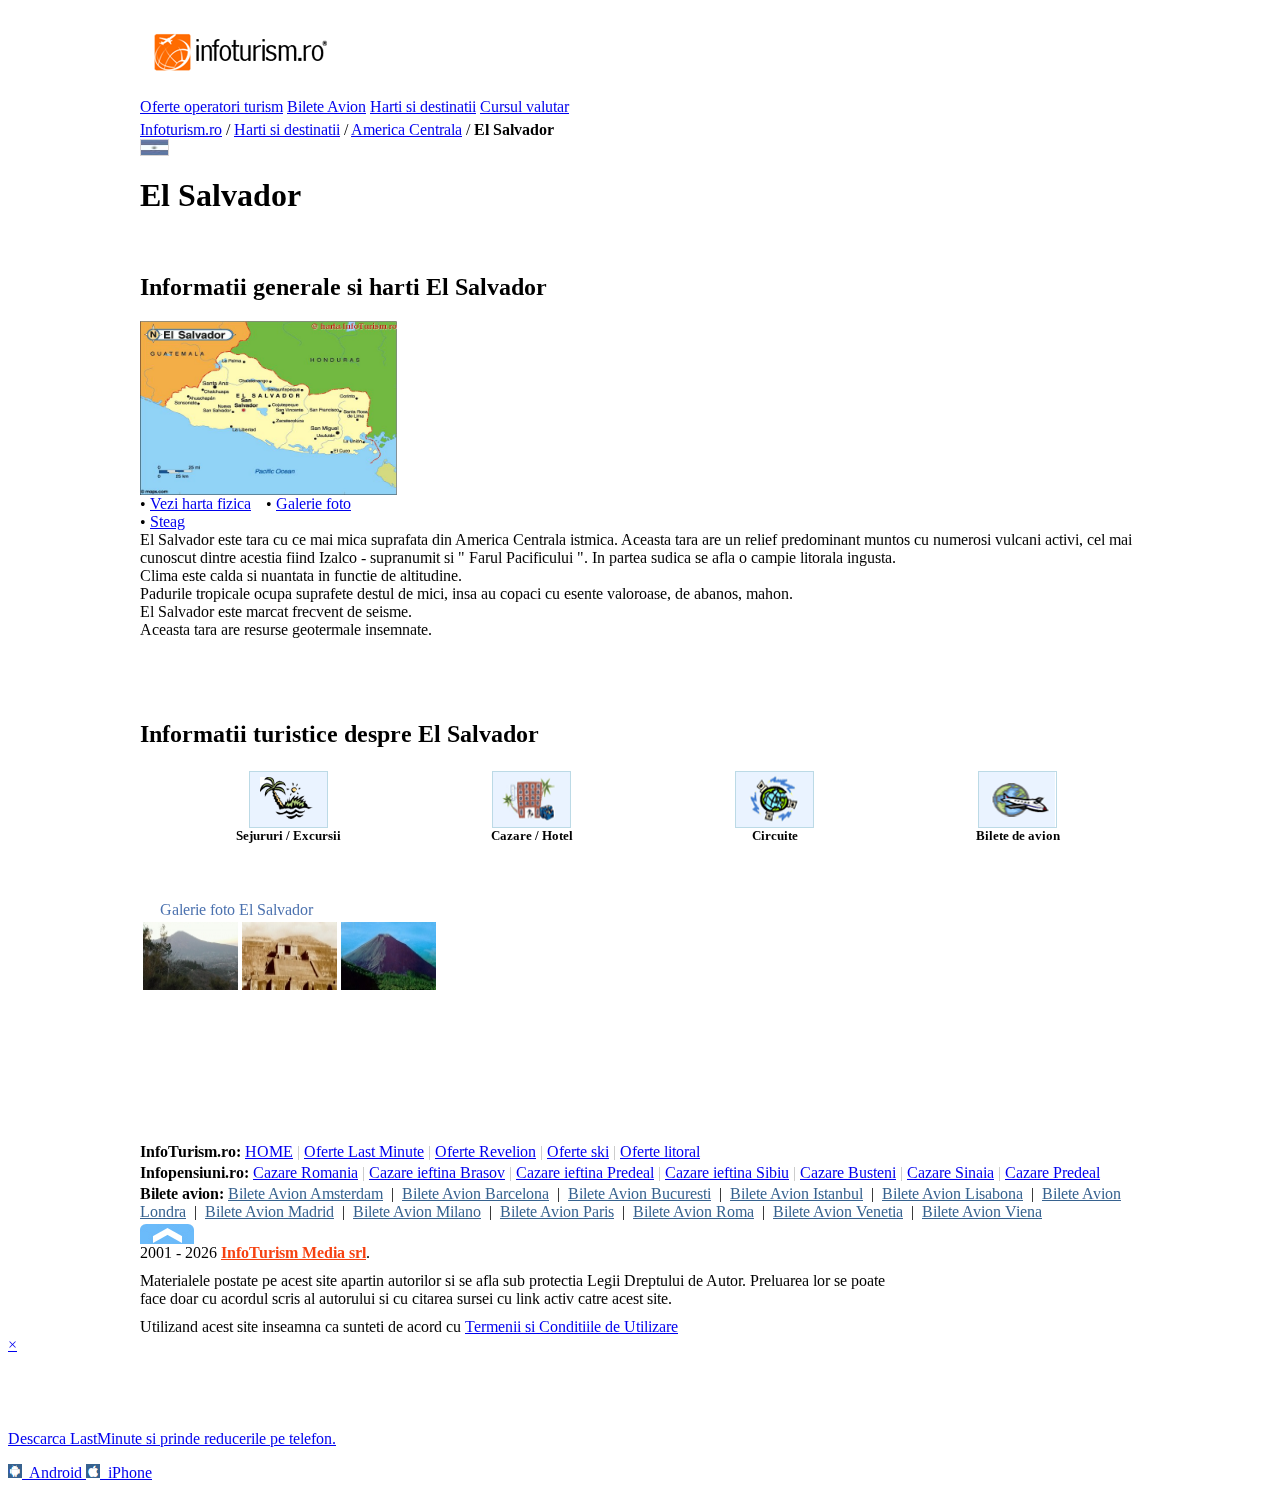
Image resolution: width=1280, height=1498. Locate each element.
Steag (167, 521)
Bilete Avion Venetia (838, 1211)
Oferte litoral (660, 1151)
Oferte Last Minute (364, 1151)
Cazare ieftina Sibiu (727, 1172)
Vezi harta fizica (200, 503)
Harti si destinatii (423, 106)
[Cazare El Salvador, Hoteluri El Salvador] (531, 822)
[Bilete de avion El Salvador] (1017, 822)
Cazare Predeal (1052, 1172)
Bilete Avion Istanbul (796, 1193)
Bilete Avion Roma (693, 1211)
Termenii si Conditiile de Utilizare (571, 1326)
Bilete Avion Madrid (269, 1211)
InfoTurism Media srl (293, 1252)
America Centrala (406, 129)
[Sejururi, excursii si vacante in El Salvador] (288, 822)
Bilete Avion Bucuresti (639, 1193)
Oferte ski (578, 1151)
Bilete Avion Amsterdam (305, 1193)
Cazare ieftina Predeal (585, 1172)
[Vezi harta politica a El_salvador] (268, 489)
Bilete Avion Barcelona (475, 1193)
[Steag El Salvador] (154, 150)
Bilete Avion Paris (557, 1211)
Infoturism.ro (181, 129)
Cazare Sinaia (950, 1172)
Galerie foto (313, 503)
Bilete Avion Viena (982, 1211)
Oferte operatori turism (211, 106)
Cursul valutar (524, 106)
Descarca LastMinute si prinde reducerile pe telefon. (172, 1438)
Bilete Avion (326, 106)
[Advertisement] (694, 53)
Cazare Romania (305, 1172)
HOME (269, 1151)
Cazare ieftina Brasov (437, 1172)
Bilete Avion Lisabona (952, 1193)
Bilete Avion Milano (417, 1211)
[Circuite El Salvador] (774, 822)
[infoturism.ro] (235, 72)
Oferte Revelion (485, 1151)
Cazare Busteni (848, 1172)
